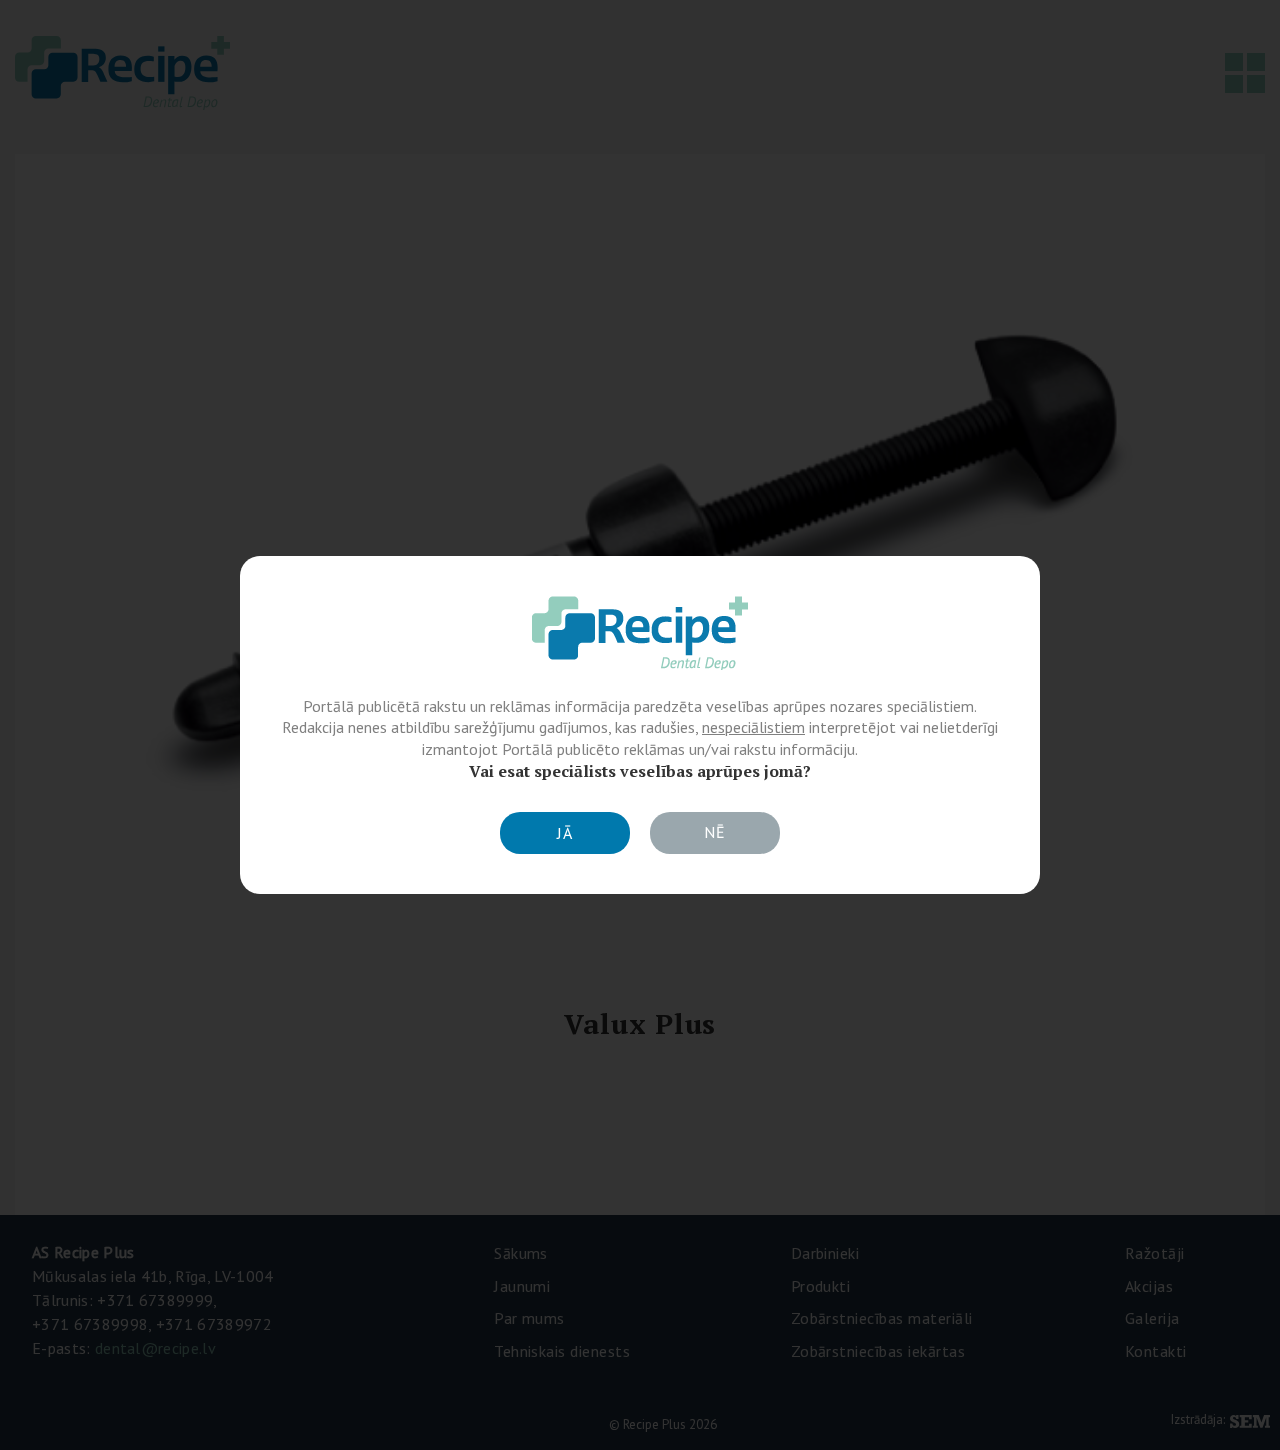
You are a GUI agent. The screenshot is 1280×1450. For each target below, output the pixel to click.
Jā (565, 833)
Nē (715, 832)
